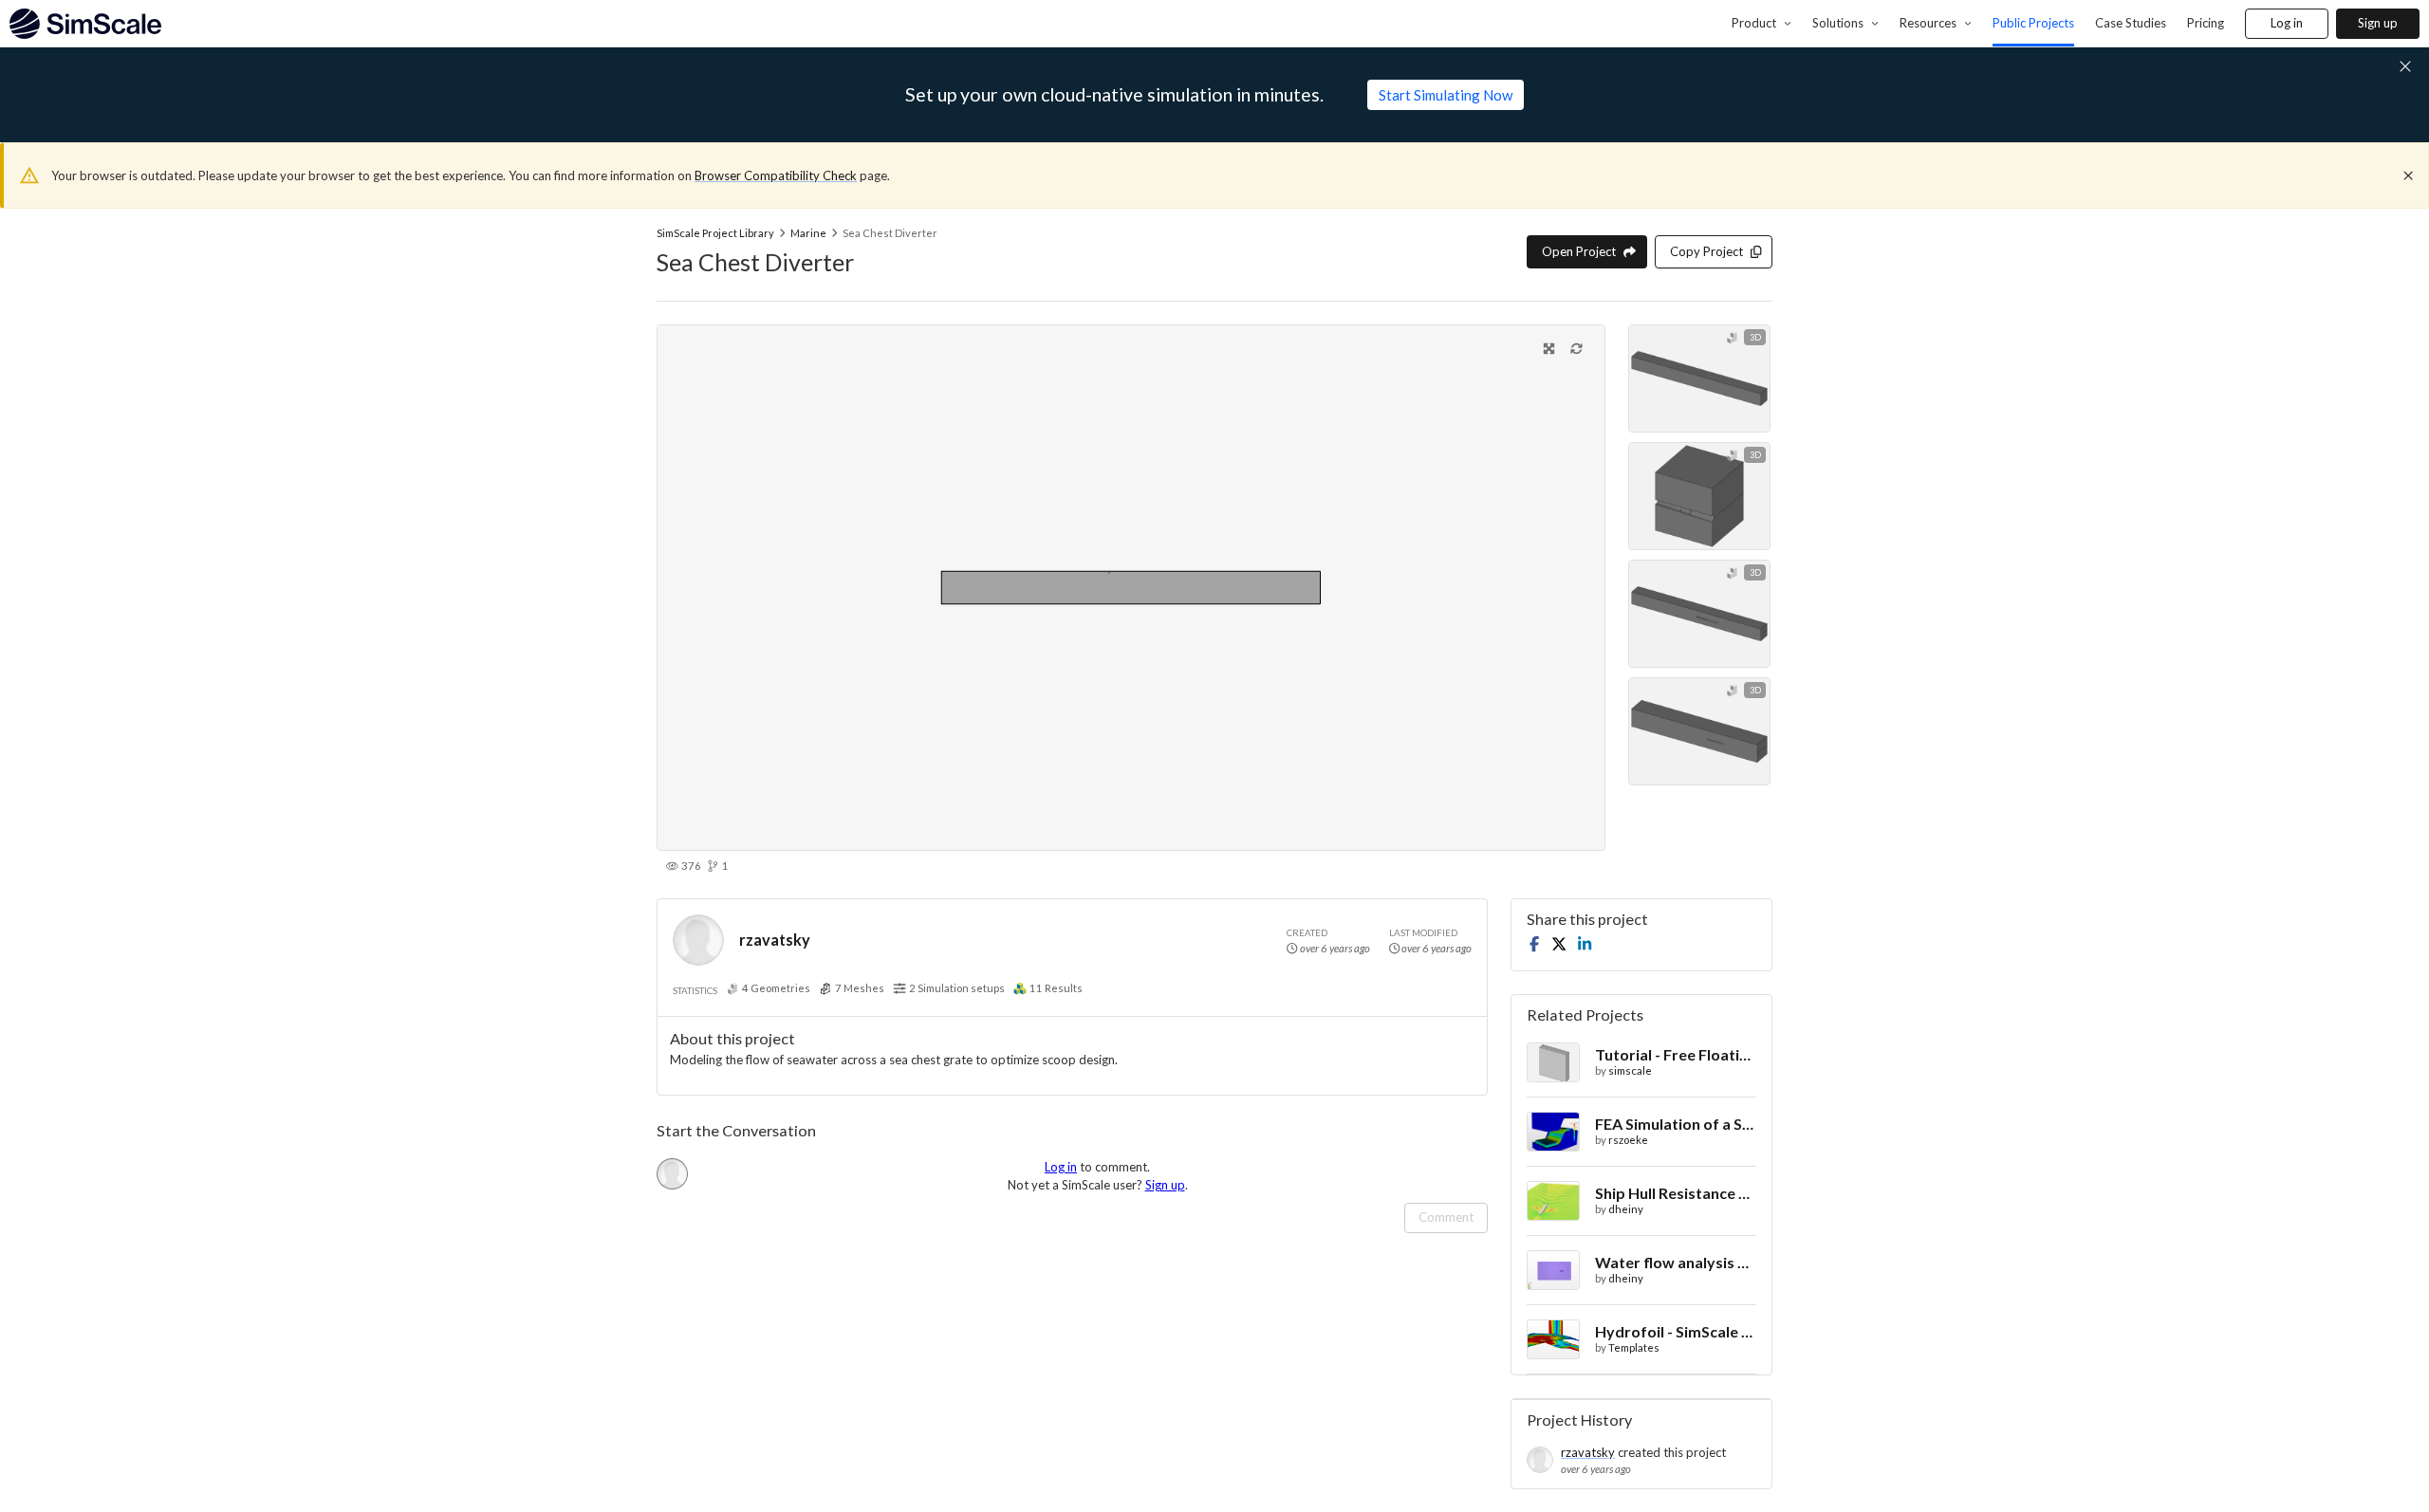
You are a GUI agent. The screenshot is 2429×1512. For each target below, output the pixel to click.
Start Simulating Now (1446, 95)
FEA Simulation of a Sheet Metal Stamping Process (1676, 1124)
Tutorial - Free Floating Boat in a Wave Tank (1676, 1054)
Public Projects (2033, 23)
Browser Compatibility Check (776, 175)
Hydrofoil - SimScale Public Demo (1676, 1331)
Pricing (2206, 23)
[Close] (2408, 175)
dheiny (1626, 1209)
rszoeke (1628, 1140)
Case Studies (2131, 23)
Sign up (2378, 23)
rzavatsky (775, 940)
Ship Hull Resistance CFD (1676, 1193)
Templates (1634, 1347)
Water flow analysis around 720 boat (1676, 1262)
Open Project (1579, 251)
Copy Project (1706, 251)
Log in (2287, 23)
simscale (1630, 1070)
